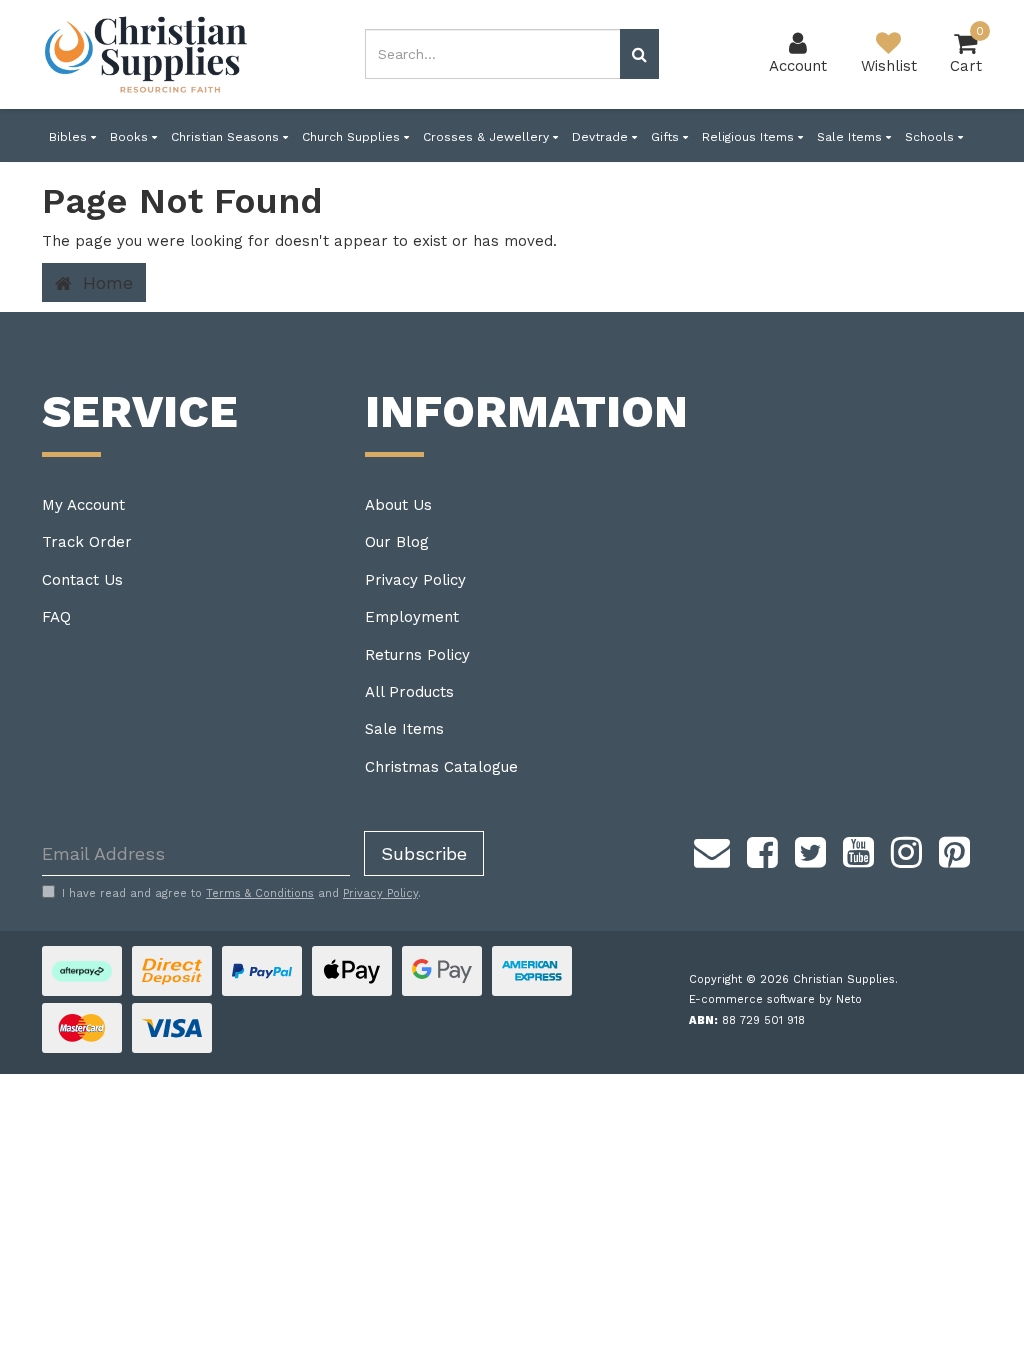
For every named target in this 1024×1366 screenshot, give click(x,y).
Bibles (70, 137)
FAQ (56, 617)
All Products (409, 692)
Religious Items (750, 137)
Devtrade (602, 137)
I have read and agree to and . (241, 893)
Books (131, 137)
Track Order (87, 542)
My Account (83, 505)
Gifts (667, 137)
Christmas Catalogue (441, 767)
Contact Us (82, 580)
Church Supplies (353, 137)
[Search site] (639, 54)
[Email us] (712, 849)
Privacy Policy (415, 580)
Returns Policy (417, 655)
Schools (931, 137)
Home (105, 282)
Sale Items (851, 137)
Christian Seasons (227, 137)
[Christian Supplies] (147, 54)
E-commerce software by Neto (775, 999)
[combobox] (492, 54)
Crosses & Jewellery (488, 137)
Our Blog (397, 542)
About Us (398, 505)
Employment (412, 617)
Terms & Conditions (260, 893)
